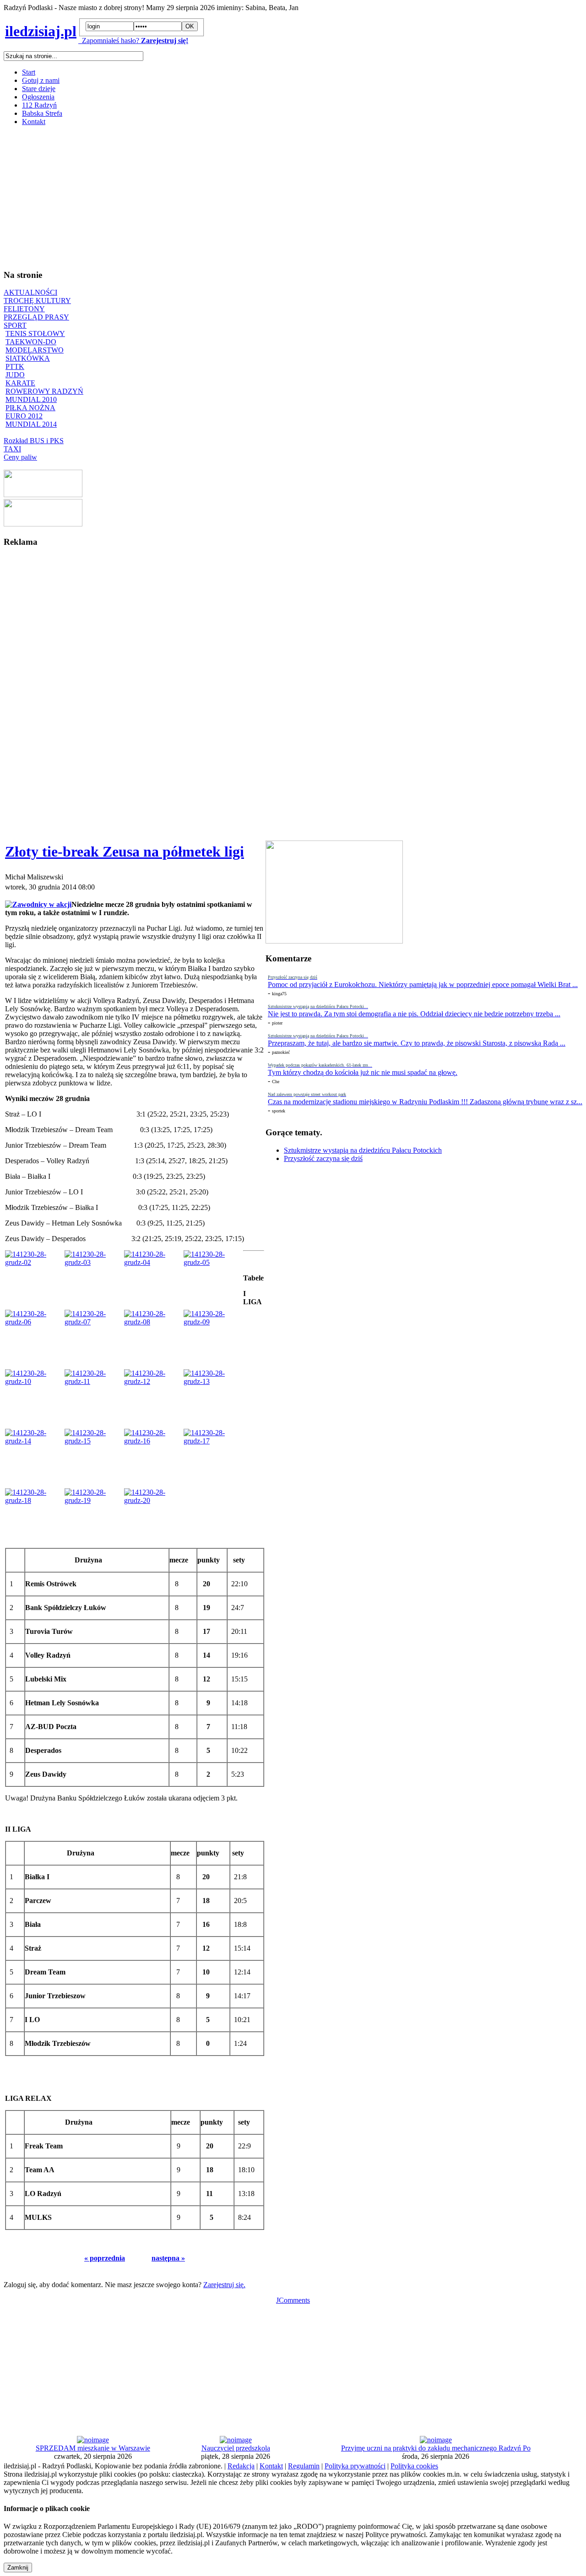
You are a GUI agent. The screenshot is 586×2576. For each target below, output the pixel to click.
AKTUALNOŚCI (30, 292)
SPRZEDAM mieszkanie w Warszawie (93, 2448)
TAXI (12, 449)
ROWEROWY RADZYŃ (44, 391)
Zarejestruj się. (224, 2285)
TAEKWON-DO (31, 342)
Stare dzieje (39, 89)
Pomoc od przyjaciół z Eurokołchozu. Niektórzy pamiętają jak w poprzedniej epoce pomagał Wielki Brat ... (423, 984)
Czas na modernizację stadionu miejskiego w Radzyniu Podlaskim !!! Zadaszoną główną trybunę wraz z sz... (425, 1102)
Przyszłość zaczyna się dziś (323, 1158)
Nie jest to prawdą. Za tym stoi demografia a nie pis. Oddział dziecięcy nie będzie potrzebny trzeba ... (414, 1014)
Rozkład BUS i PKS (34, 441)
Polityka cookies (414, 2466)
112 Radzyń (39, 105)
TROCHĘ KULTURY (37, 301)
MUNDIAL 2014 (31, 424)
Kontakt (34, 122)
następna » (168, 2258)
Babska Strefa (42, 113)
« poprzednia (105, 2258)
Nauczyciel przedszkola (236, 2448)
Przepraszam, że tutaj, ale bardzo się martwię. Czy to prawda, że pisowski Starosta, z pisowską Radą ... (417, 1043)
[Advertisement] (278, 197)
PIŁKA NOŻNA (30, 408)
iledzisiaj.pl (41, 31)
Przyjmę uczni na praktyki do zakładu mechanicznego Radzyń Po (436, 2448)
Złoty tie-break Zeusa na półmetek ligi (125, 851)
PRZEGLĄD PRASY (36, 317)
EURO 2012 (24, 416)
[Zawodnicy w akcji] (38, 904)
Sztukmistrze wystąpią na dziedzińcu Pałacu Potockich (363, 1150)
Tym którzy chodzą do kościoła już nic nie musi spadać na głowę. (363, 1072)
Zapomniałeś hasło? (109, 41)
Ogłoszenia (38, 97)
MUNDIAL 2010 (31, 399)
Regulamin (304, 2466)
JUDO (15, 375)
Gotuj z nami (41, 80)
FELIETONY (24, 309)
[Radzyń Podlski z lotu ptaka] (43, 495)
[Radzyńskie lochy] (43, 524)
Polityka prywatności (355, 2466)
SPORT (15, 325)
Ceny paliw (20, 457)
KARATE (20, 383)
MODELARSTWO (35, 350)
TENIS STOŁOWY (35, 334)
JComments (293, 2300)
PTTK (15, 366)
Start (29, 72)
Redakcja (241, 2466)
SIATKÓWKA (28, 358)
